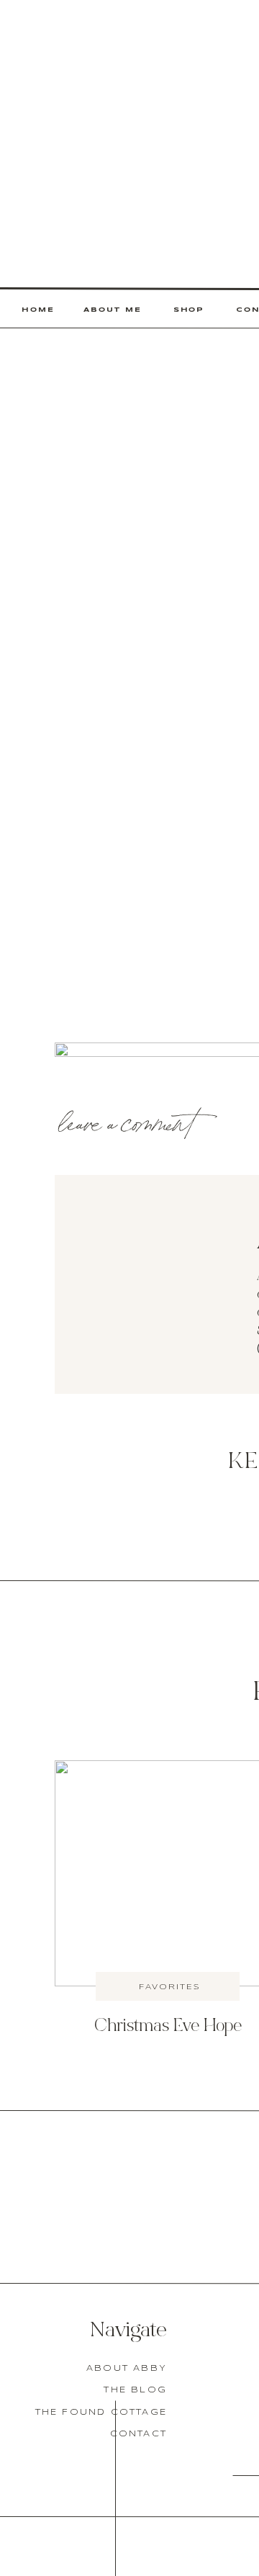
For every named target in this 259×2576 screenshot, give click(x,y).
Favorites (170, 1987)
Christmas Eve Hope (168, 2027)
